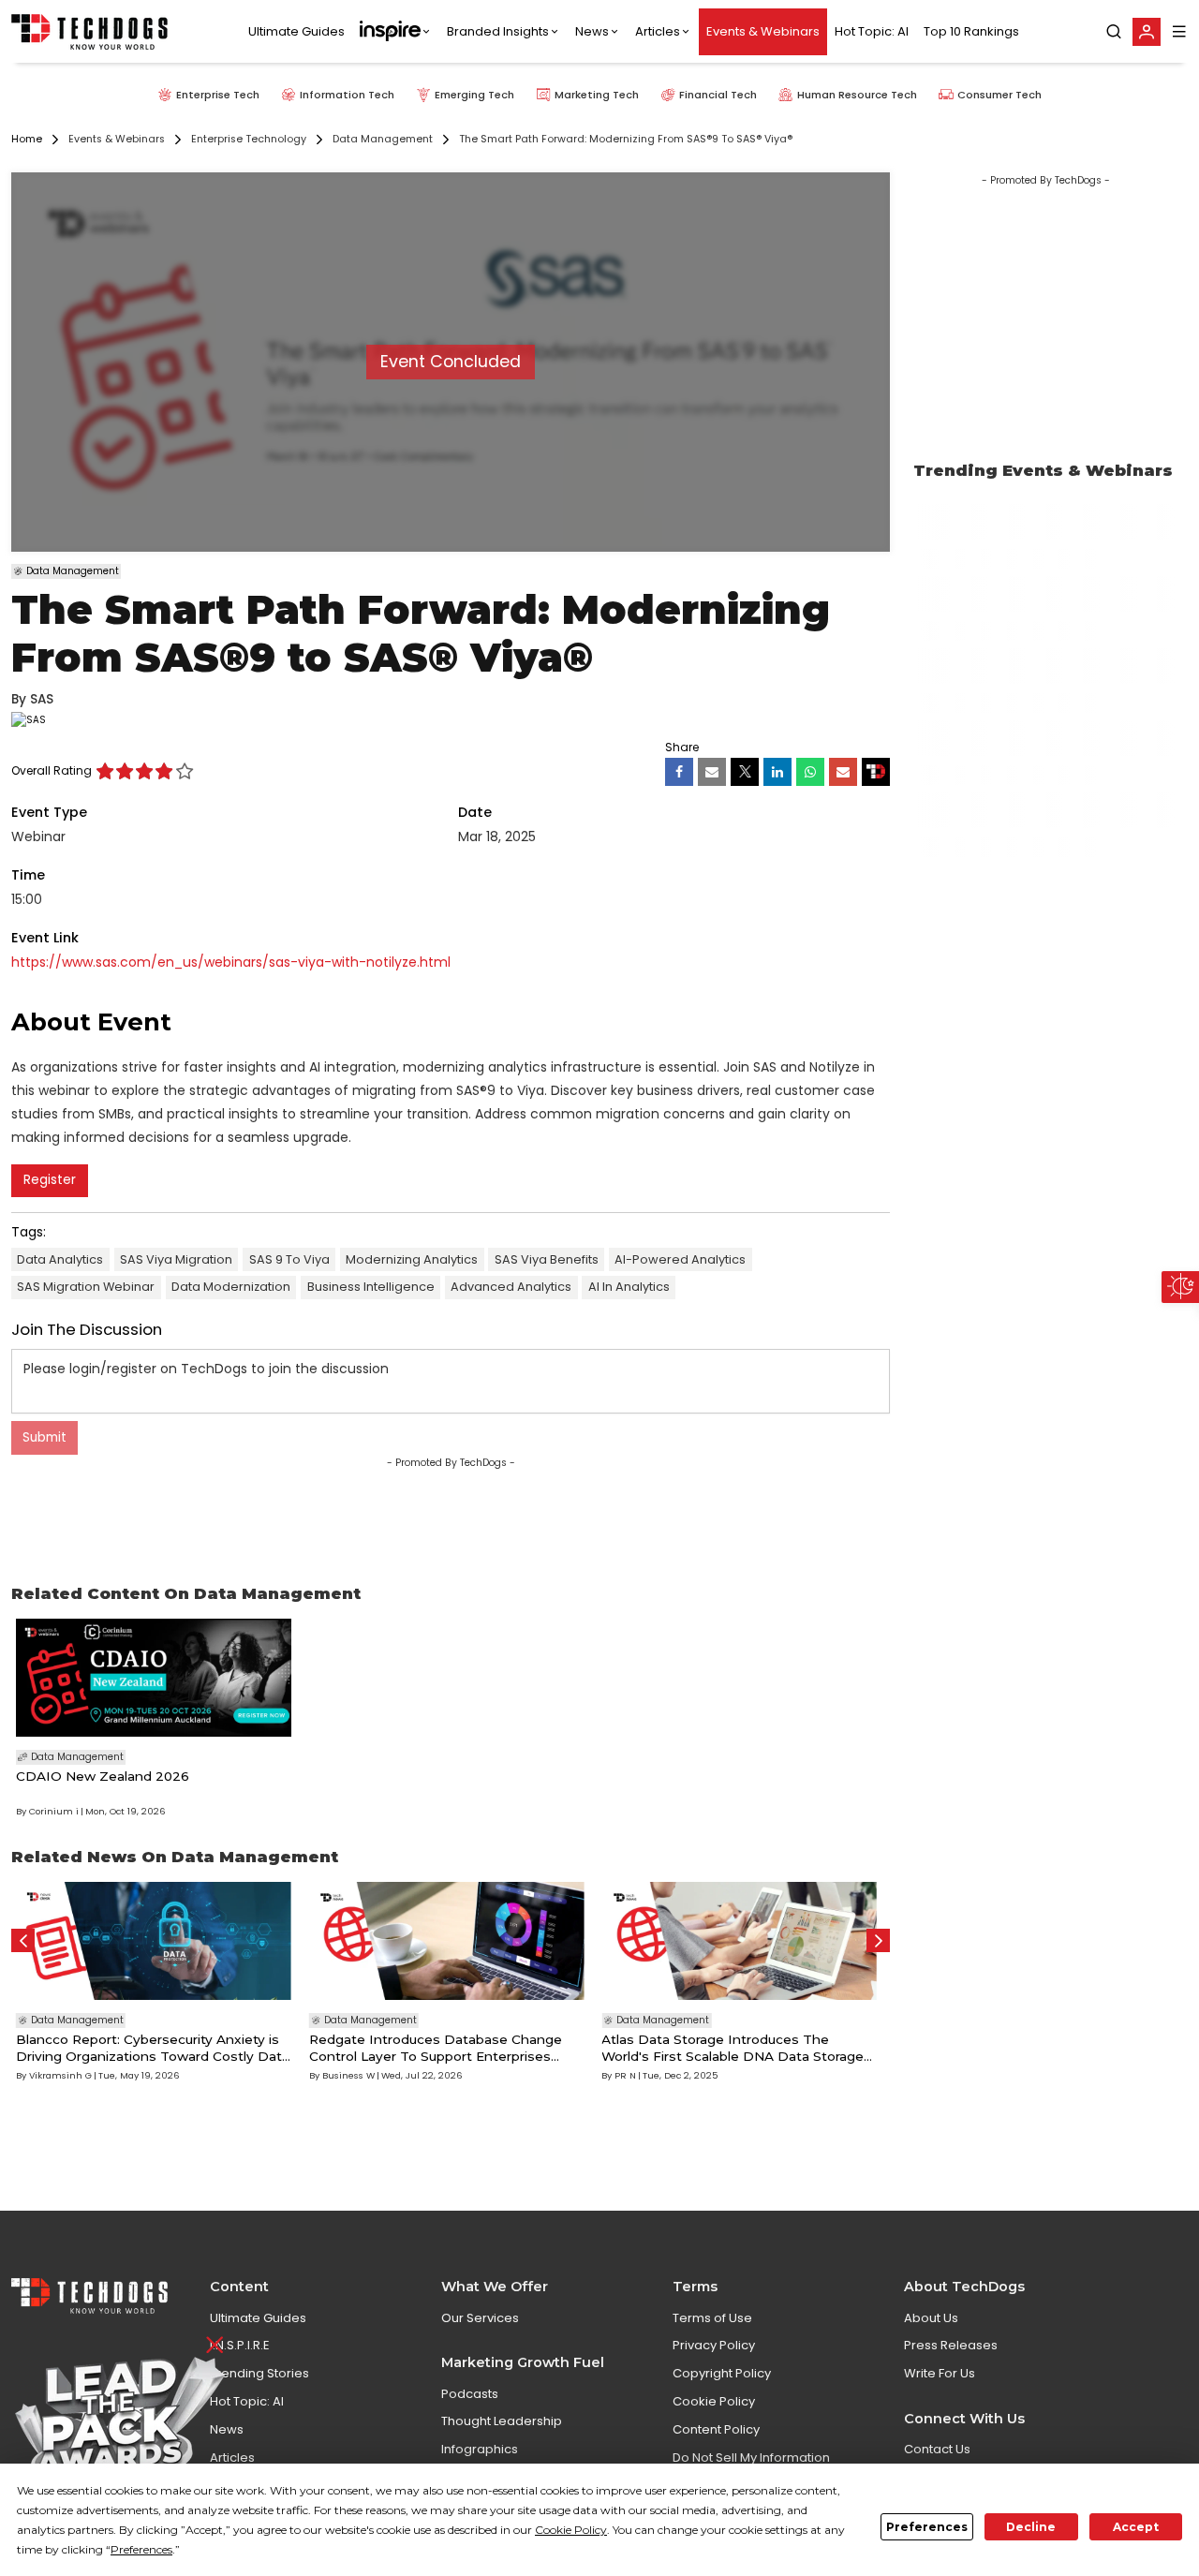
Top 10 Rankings (971, 31)
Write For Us (940, 2373)
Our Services (480, 2318)
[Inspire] (396, 32)
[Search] (1114, 32)
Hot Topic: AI (872, 31)
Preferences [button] (141, 2549)
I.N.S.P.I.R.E (240, 2345)
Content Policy (716, 2429)
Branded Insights (498, 31)
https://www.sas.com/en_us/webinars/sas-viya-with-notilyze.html (231, 962)
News (592, 31)
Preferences (927, 2527)
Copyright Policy (722, 2373)
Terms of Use (712, 2318)
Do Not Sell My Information (751, 2458)
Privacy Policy (714, 2345)
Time (28, 875)
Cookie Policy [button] (571, 2530)
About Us (931, 2318)
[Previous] (23, 1940)
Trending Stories (259, 2373)
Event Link (45, 938)
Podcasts (470, 2394)
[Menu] (1179, 31)
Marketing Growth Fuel (523, 2362)
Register (50, 1180)
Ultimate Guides (296, 31)
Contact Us (937, 2449)
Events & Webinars (763, 31)
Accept (1136, 2527)
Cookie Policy (714, 2401)
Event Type (49, 812)
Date (475, 812)
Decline (1031, 2527)
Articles (658, 31)
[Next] (878, 1940)
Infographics (480, 2449)
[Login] (1147, 32)
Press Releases (951, 2345)
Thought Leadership (502, 2421)
